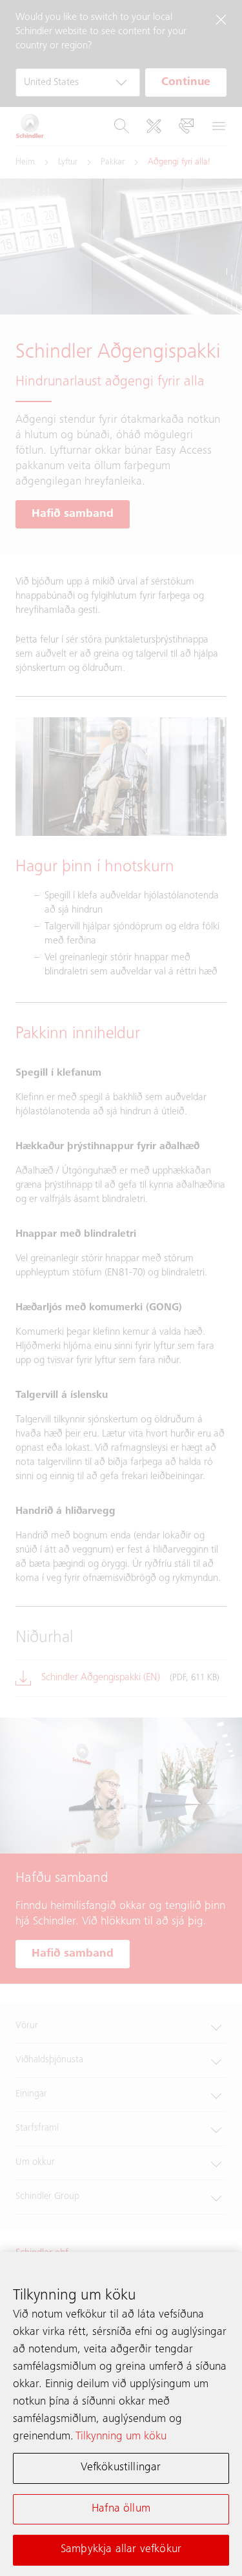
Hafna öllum (121, 2509)
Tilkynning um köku (121, 2437)
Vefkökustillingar (121, 2468)
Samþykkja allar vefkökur (121, 2550)
